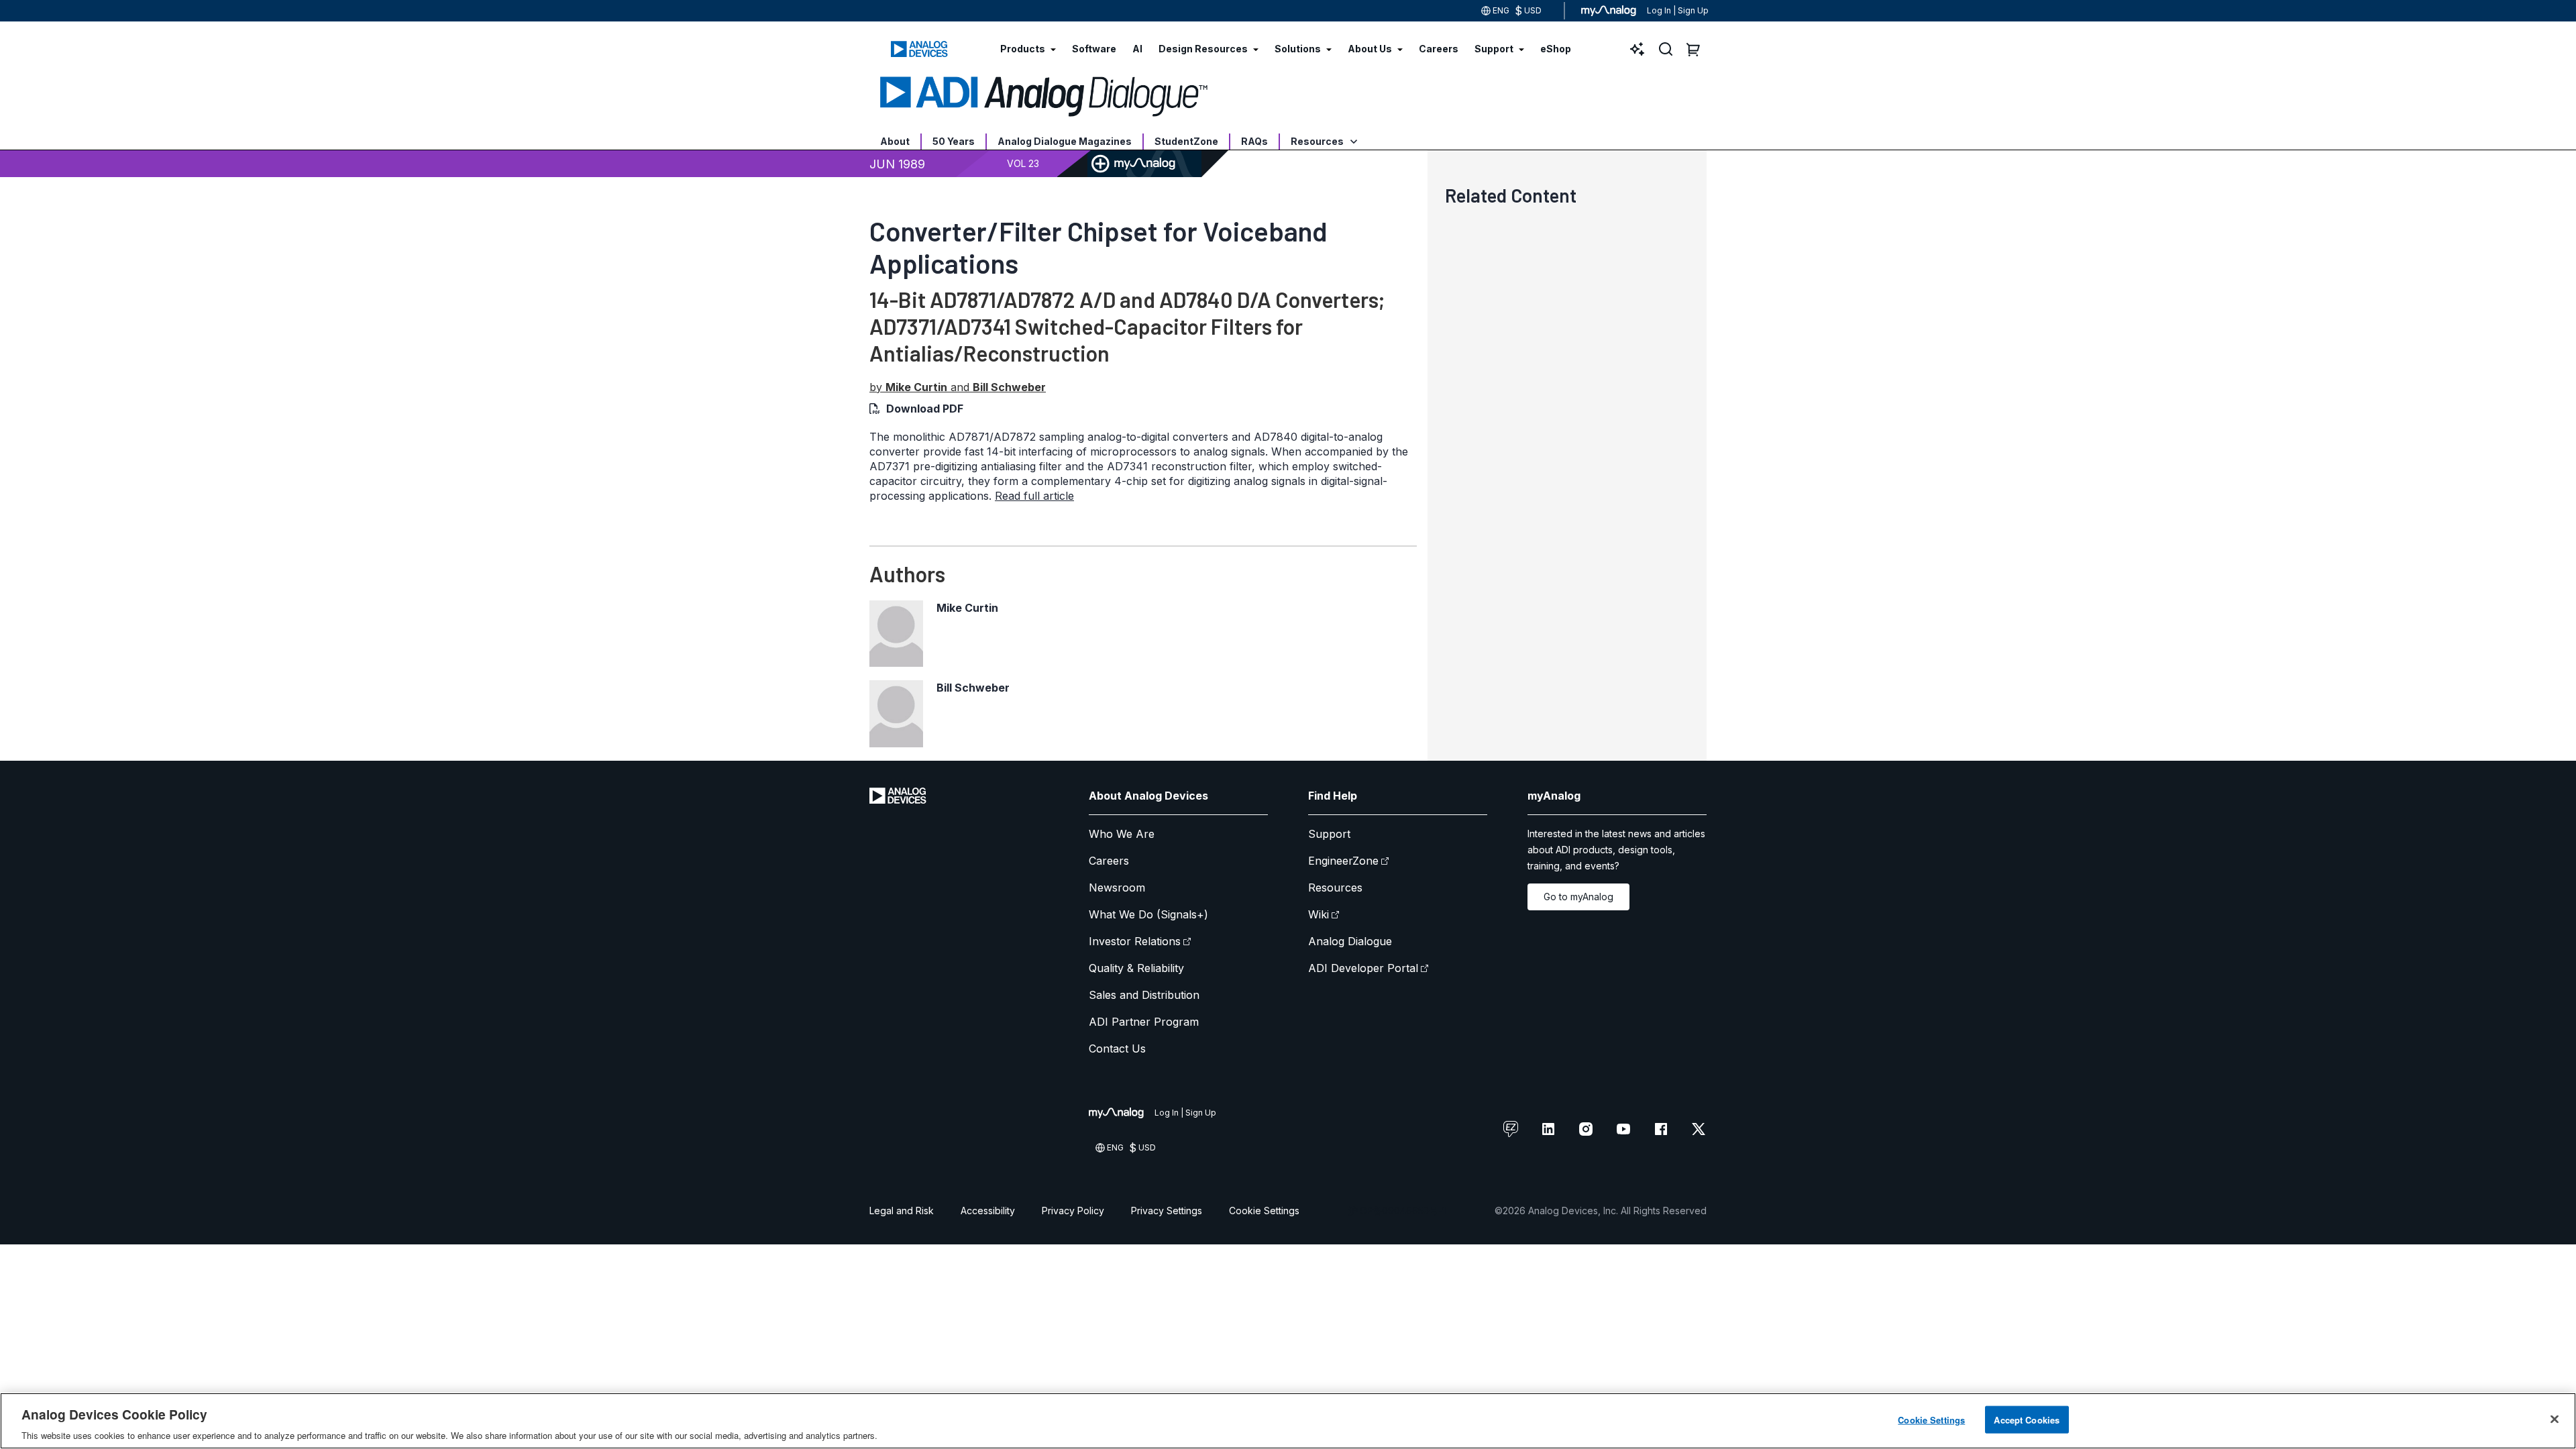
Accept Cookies (2027, 1419)
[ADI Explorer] (1638, 49)
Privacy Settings (1167, 1211)
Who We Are (1122, 834)
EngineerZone (1343, 861)
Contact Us (1117, 1049)
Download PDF (925, 409)
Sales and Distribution (1144, 995)
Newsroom (1117, 888)
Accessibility (988, 1211)
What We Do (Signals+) (1148, 914)
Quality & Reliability (1136, 968)
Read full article (1034, 496)
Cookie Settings (1264, 1211)
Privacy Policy (1073, 1211)
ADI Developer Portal (1363, 968)
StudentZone (1186, 141)
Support (1329, 834)
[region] (1288, 1421)
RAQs (1254, 141)
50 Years (954, 141)
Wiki (1319, 914)
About (895, 141)
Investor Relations (1135, 941)
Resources (1318, 141)
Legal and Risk (902, 1211)
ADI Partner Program (1144, 1022)
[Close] (2555, 1419)
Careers (1109, 861)
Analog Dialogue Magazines (1065, 141)
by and (958, 387)
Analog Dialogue (1350, 941)
